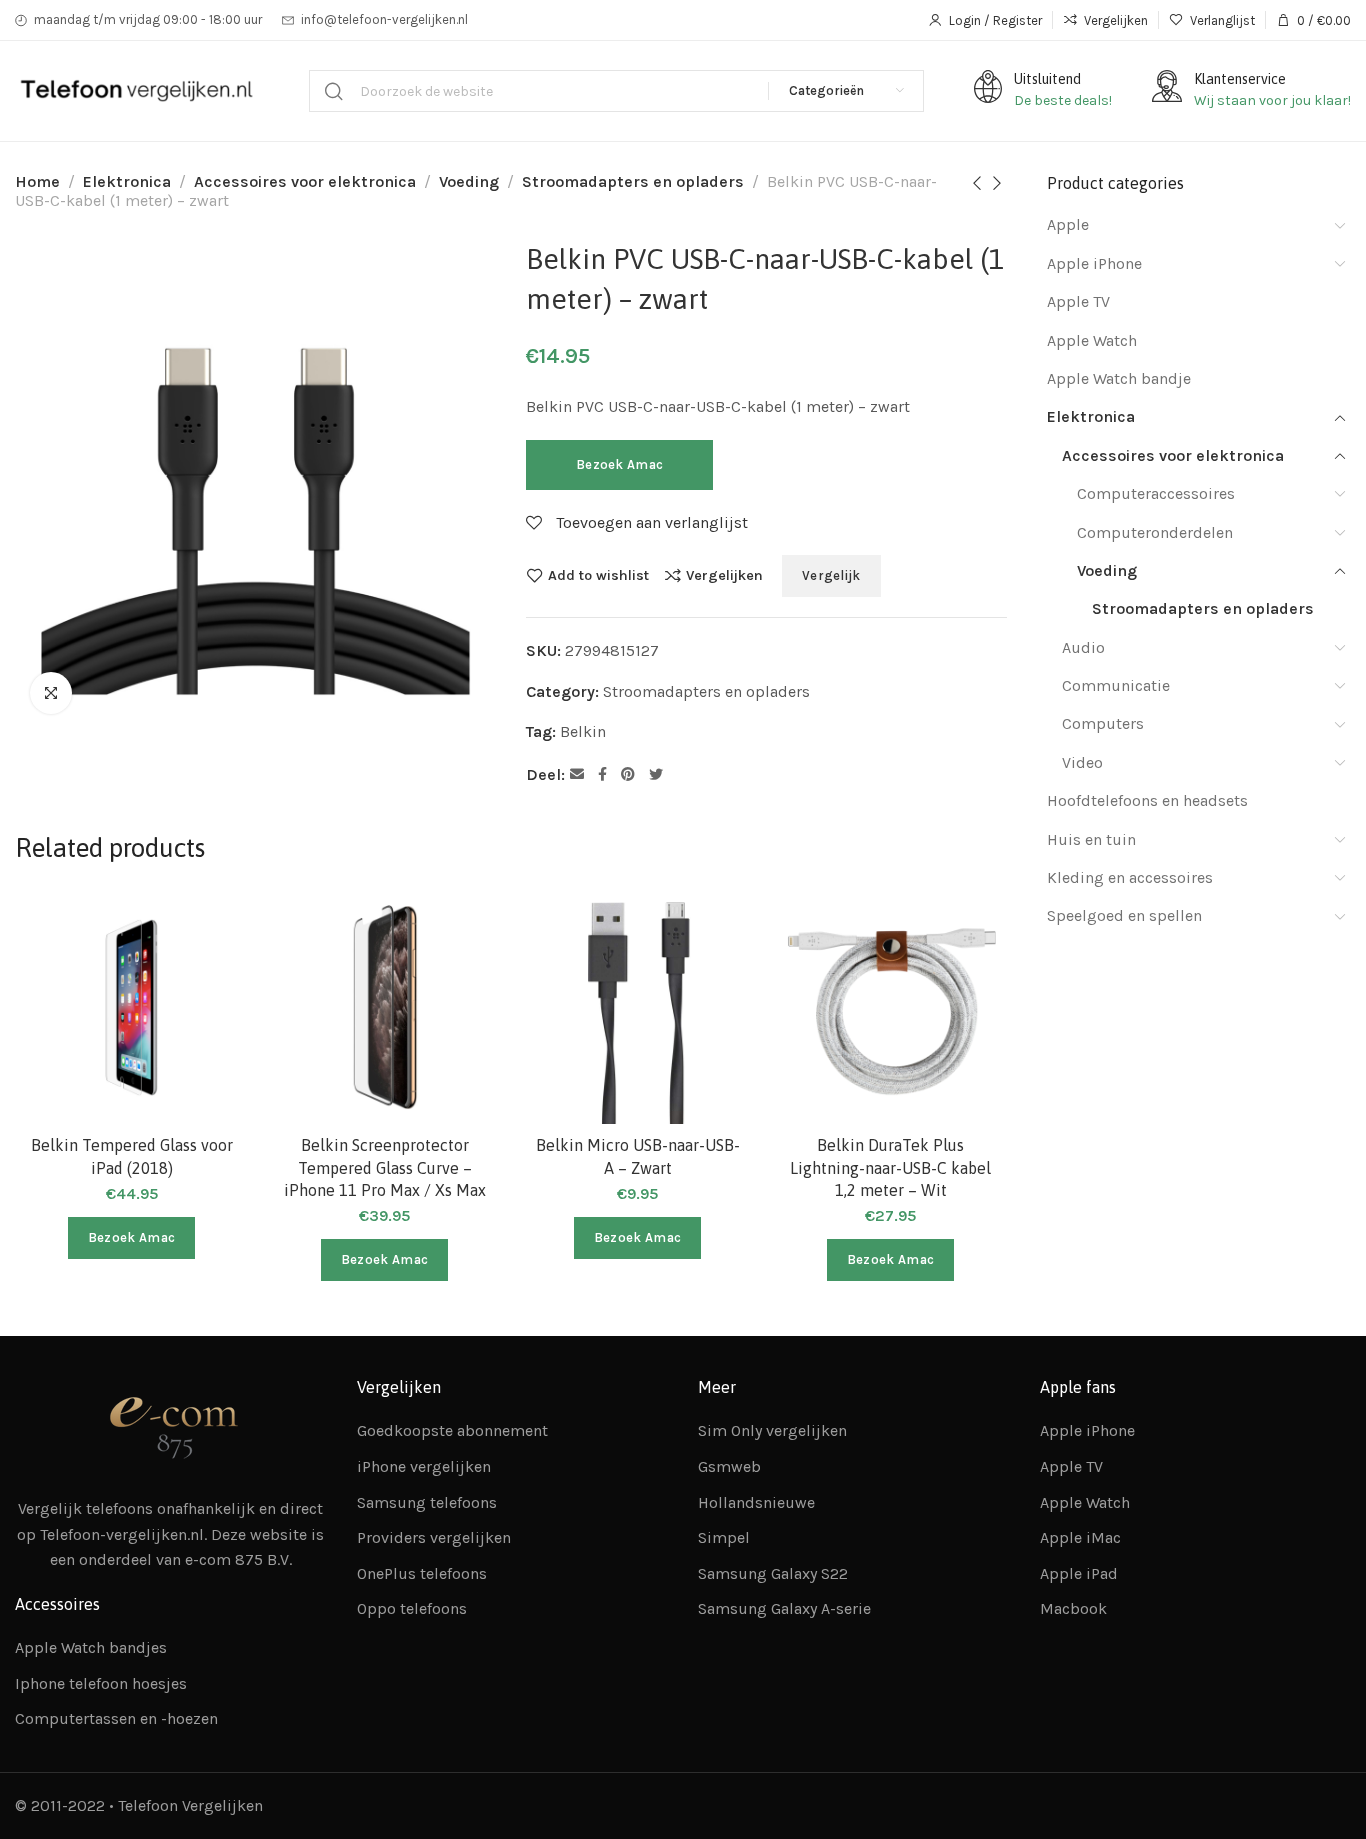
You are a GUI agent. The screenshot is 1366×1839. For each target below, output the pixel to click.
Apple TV (1078, 301)
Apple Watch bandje (1119, 378)
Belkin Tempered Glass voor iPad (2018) (132, 1156)
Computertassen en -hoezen (116, 1718)
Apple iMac (1080, 1537)
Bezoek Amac (619, 464)
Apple (1068, 224)
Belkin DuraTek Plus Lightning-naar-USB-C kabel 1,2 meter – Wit (890, 1167)
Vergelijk (831, 575)
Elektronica (127, 181)
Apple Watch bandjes (91, 1647)
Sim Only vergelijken (772, 1430)
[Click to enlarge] (51, 693)
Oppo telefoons (412, 1608)
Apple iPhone (1094, 263)
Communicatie (1116, 685)
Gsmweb (729, 1466)
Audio (1083, 647)
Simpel (724, 1537)
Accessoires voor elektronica (305, 181)
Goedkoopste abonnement (452, 1430)
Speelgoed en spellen (1124, 915)
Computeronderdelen (1155, 532)
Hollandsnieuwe (756, 1502)
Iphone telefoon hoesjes (101, 1683)
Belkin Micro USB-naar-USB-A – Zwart (638, 1156)
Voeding (469, 181)
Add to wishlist (598, 575)
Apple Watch (1092, 340)
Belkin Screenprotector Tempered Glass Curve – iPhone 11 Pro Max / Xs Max (385, 1167)
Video (1082, 762)
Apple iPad (1079, 1573)
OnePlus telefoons (422, 1573)
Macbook (1073, 1608)
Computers (1103, 723)
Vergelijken (724, 575)
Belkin (583, 731)
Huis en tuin (1091, 839)
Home (37, 181)
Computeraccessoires (1156, 493)
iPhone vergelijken (424, 1466)
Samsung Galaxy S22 (773, 1573)
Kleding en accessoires (1130, 877)
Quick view (211, 1025)
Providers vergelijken (434, 1537)
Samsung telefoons (427, 1502)
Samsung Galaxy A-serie (784, 1608)
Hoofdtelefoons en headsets (1147, 800)
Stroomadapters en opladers (633, 181)
